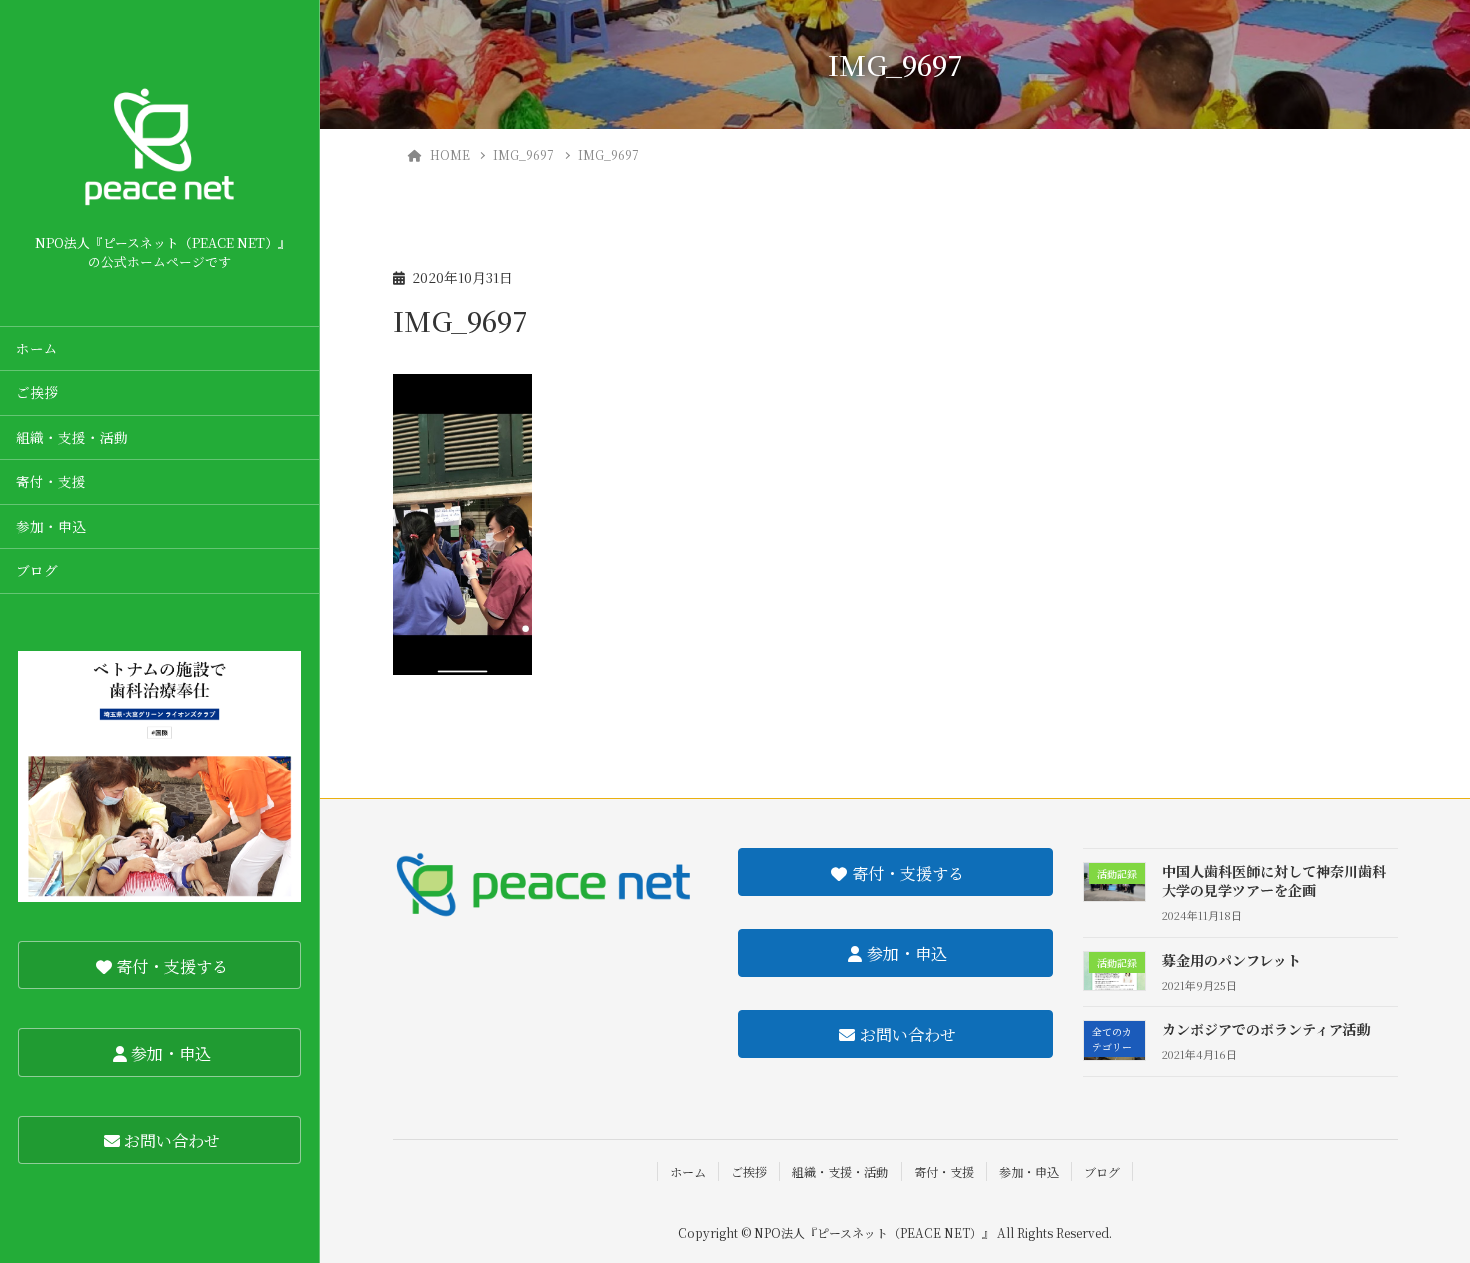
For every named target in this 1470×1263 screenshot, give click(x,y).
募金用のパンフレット (1231, 960)
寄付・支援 (51, 481)
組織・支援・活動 (72, 437)
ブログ (37, 570)
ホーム (37, 348)
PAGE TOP (1417, 1206)
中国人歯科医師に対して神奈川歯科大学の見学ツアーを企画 (1274, 881)
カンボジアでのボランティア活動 (1266, 1029)
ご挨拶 (37, 392)
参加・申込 (51, 526)
